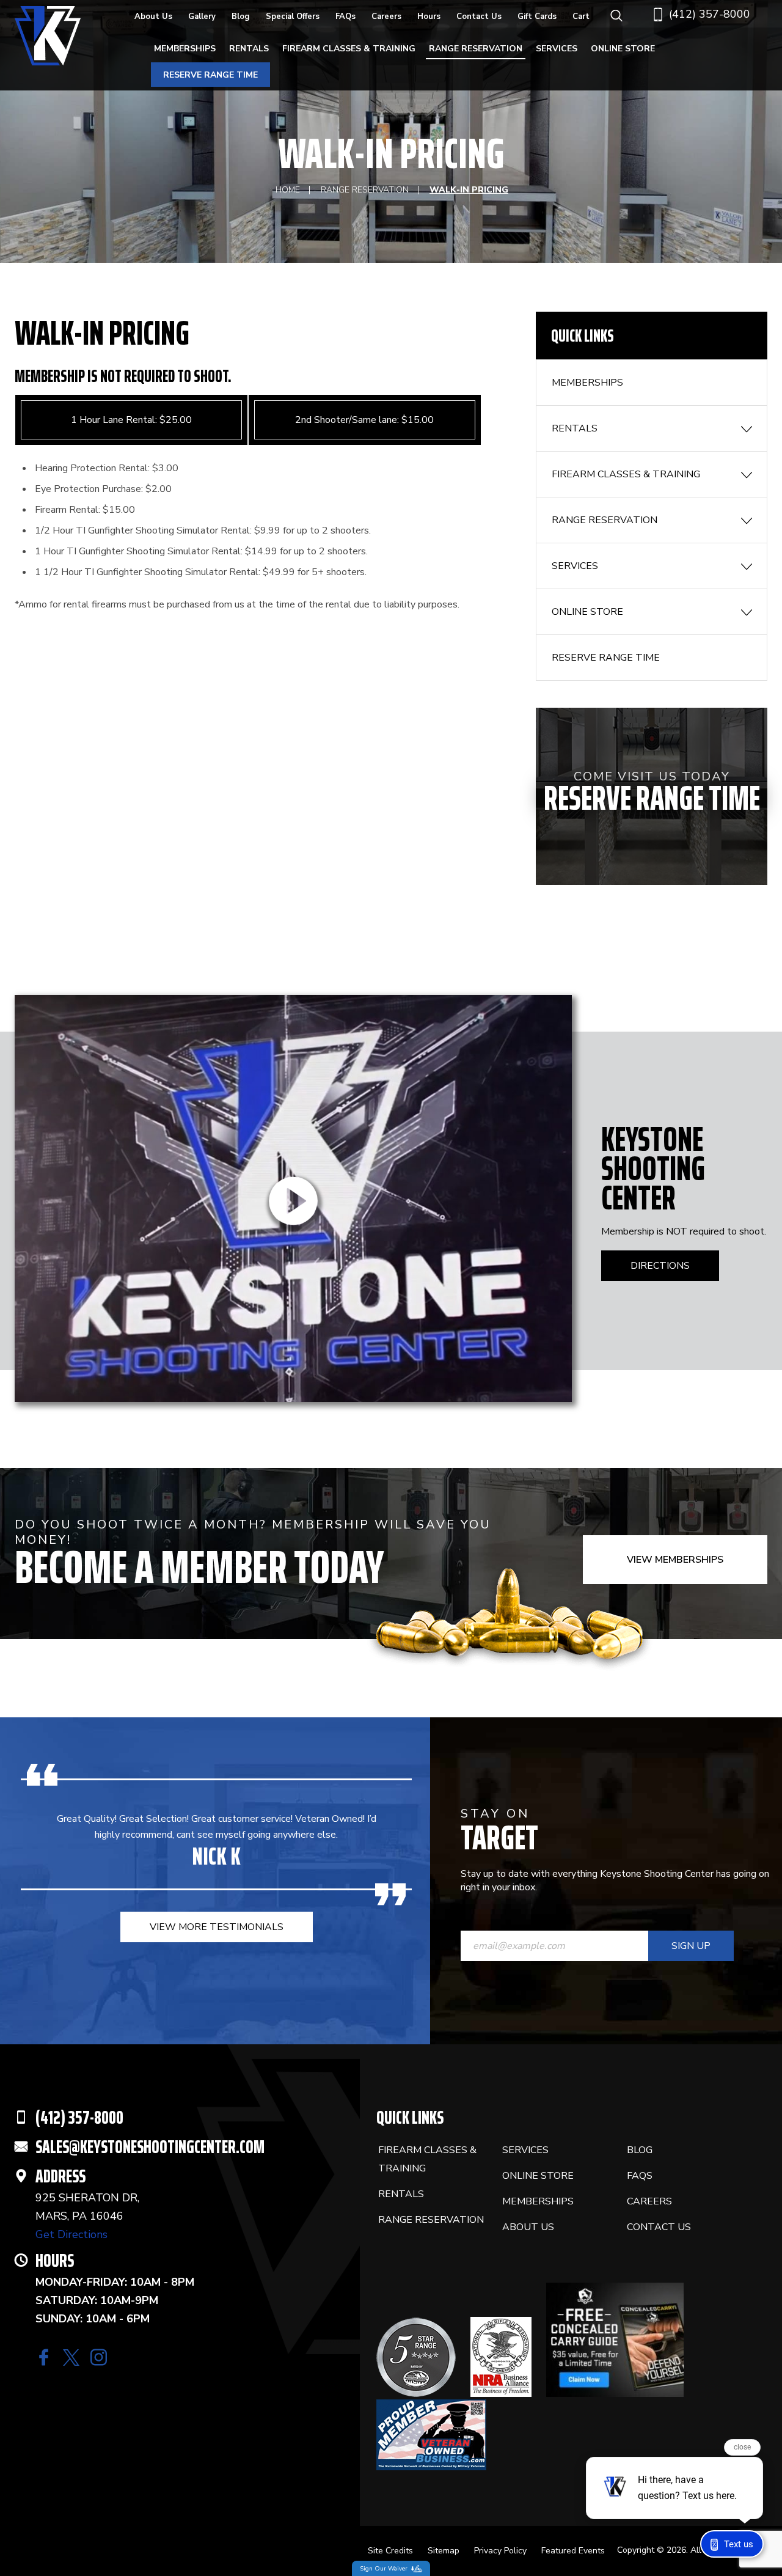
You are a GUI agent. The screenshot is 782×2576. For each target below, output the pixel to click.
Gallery (202, 17)
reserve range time (210, 75)
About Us (153, 17)
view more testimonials (217, 1927)
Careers (386, 17)
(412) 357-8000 (710, 14)
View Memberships (675, 1560)
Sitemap (444, 2551)
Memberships (185, 49)
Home (288, 190)
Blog (241, 17)
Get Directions (71, 2234)
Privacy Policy (500, 2551)
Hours (429, 17)
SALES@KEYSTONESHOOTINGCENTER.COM (150, 2147)
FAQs (345, 17)
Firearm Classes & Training (349, 49)
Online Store (623, 49)
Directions (660, 1266)
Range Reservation (476, 49)
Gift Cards (537, 17)
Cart (581, 17)
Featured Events (573, 2551)
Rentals (249, 49)
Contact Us (479, 17)
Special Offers (293, 17)
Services (557, 49)
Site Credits (390, 2551)
